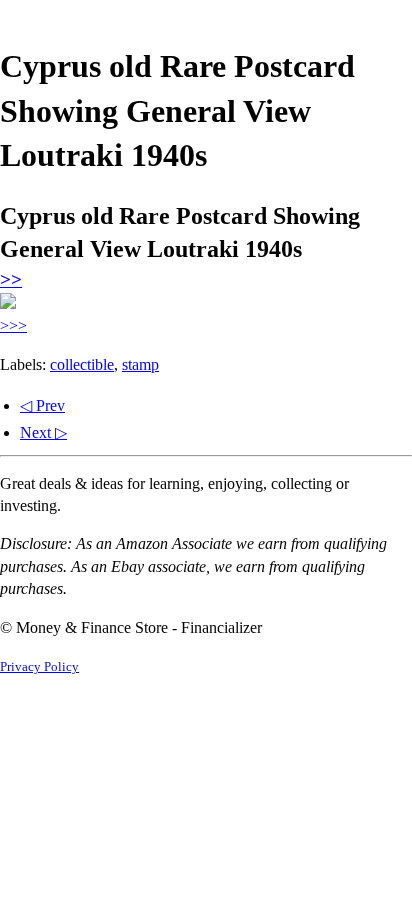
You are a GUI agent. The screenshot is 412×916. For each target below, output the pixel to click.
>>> (13, 325)
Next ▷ (43, 432)
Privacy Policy (39, 667)
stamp (140, 364)
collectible (82, 364)
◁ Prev (42, 405)
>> (11, 279)
